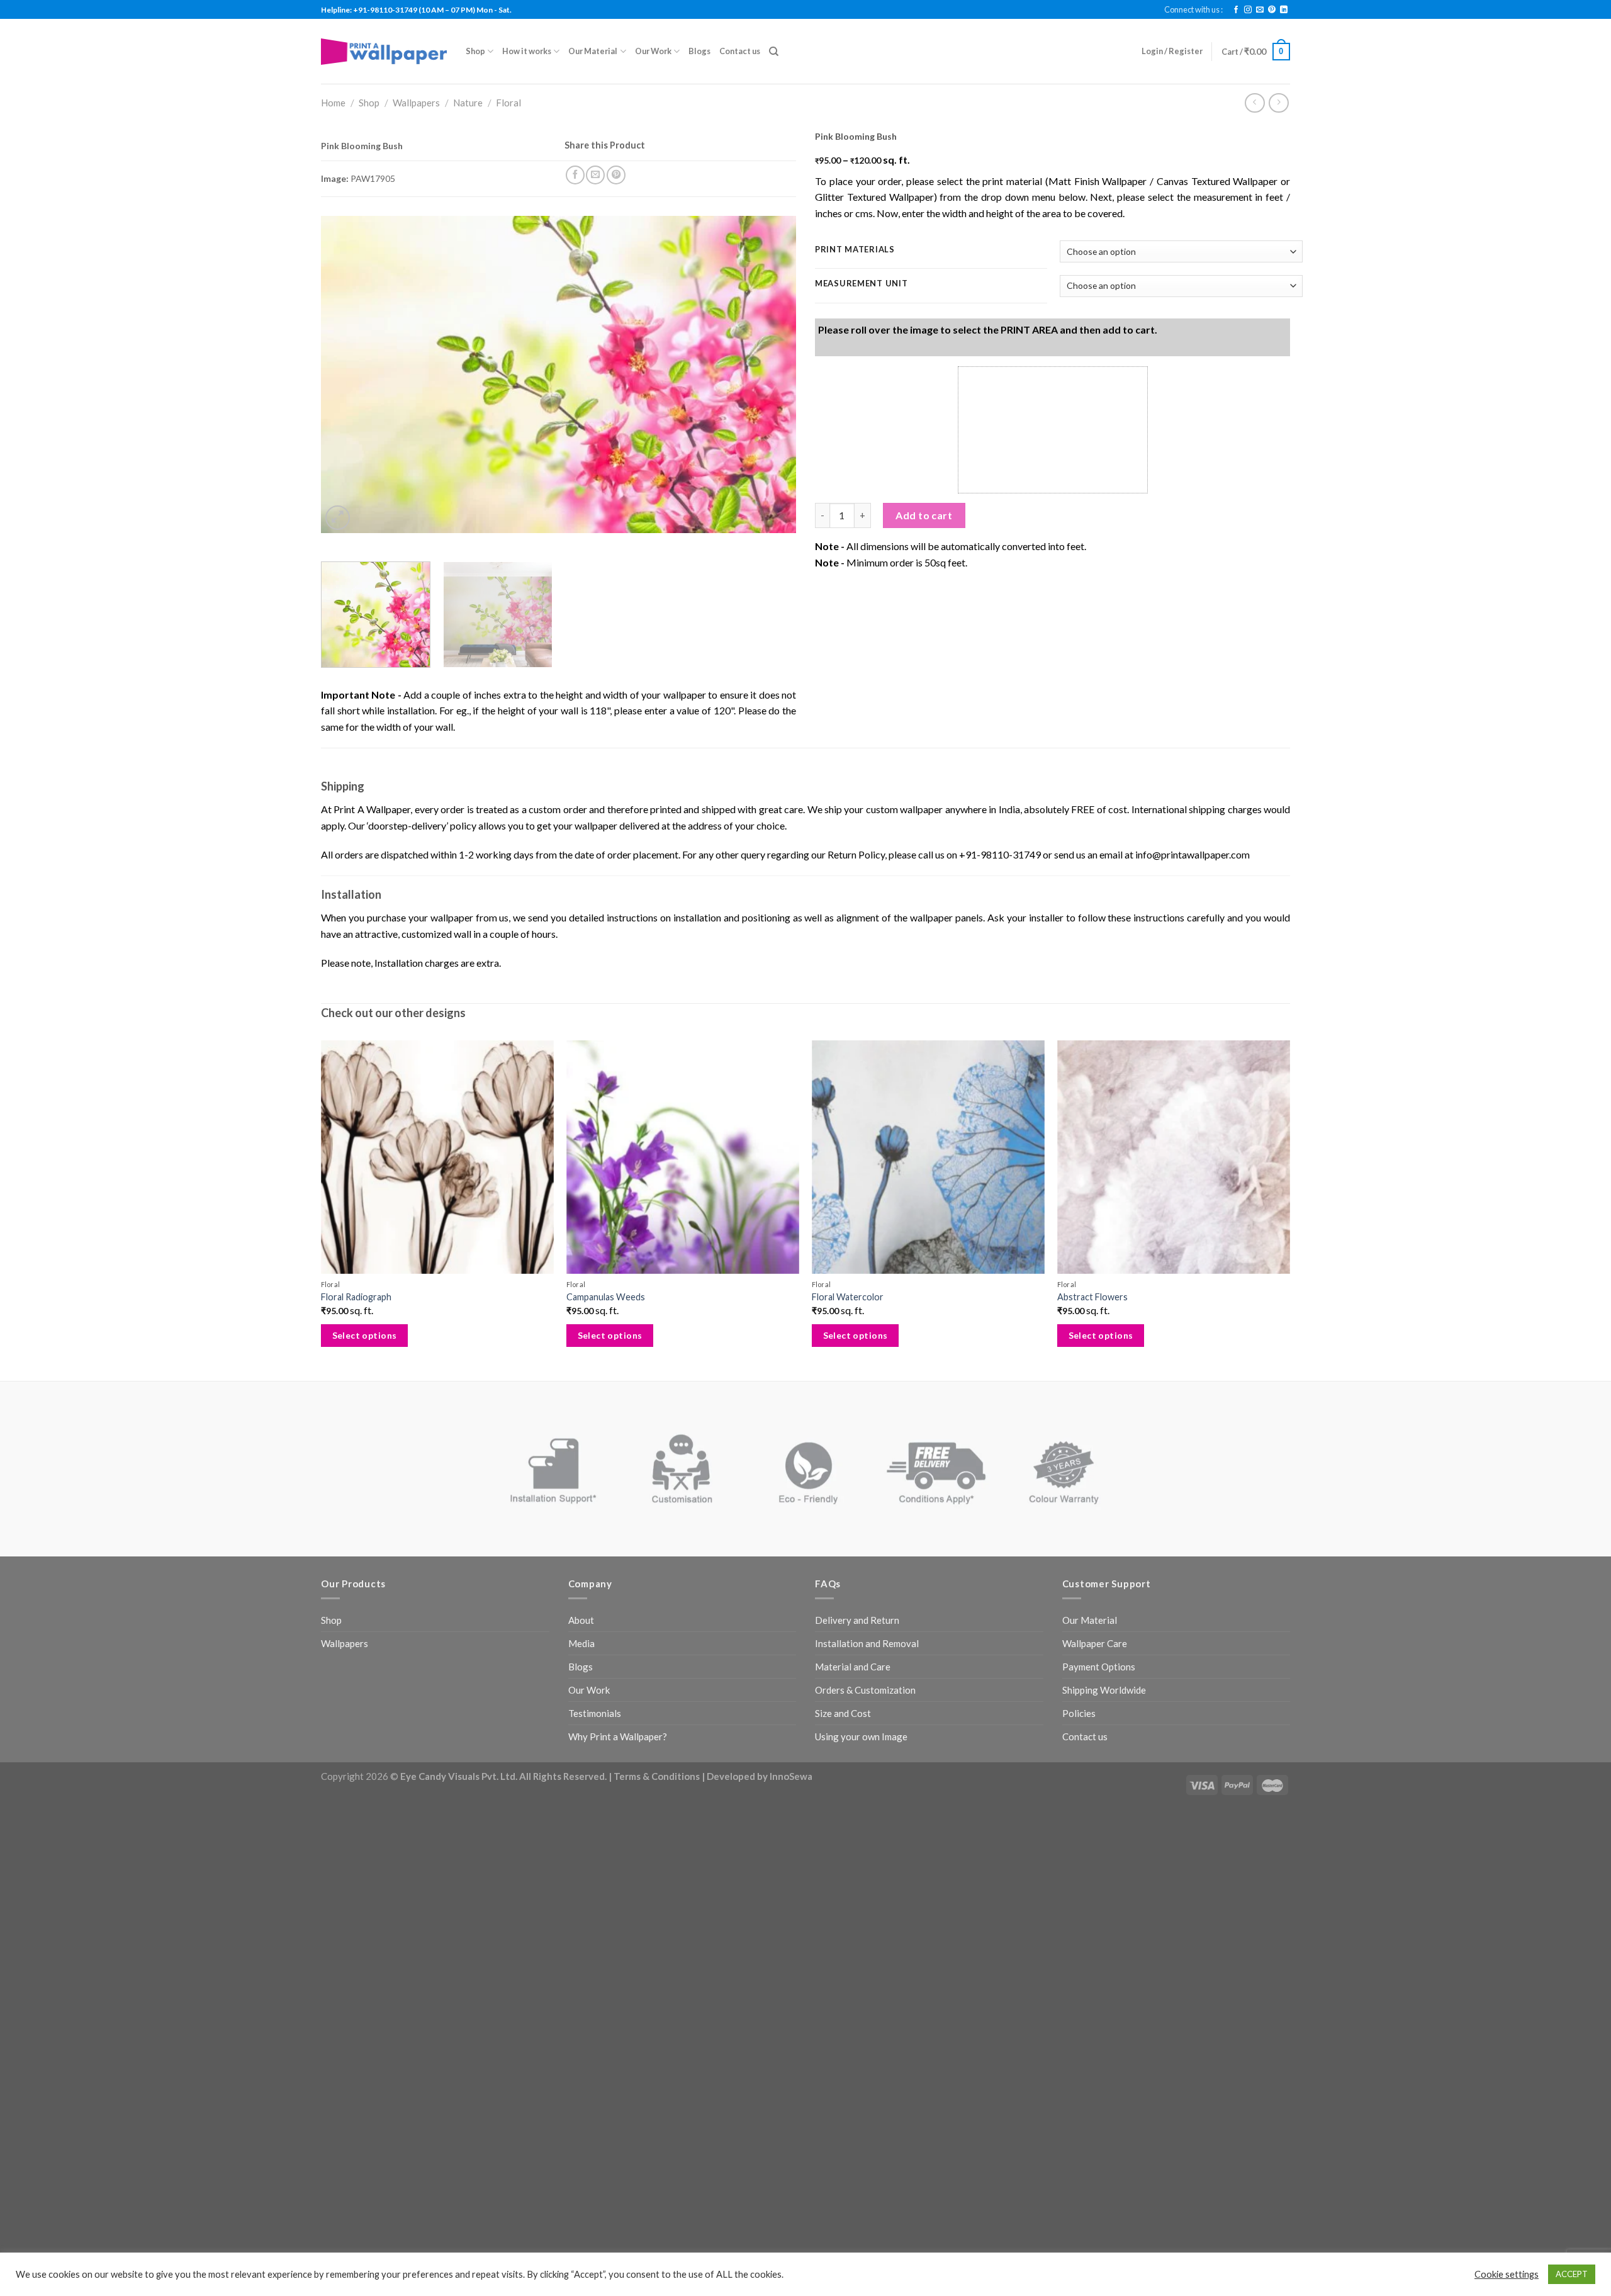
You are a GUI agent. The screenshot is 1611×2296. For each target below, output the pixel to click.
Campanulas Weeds (606, 1297)
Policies (1079, 1713)
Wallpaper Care (1095, 1643)
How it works (527, 51)
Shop (475, 51)
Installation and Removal (867, 1643)
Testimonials (595, 1713)
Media (581, 1643)
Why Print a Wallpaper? (618, 1736)
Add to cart (924, 515)
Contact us (740, 51)
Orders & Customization (865, 1690)
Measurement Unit (862, 284)
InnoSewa (791, 1776)
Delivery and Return (857, 1620)
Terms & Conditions (657, 1776)
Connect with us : (1193, 9)
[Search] (774, 52)
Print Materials (855, 250)
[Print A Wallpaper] (384, 51)
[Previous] (346, 375)
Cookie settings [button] (1507, 2274)
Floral (508, 103)
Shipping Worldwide (1104, 1690)
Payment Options (1099, 1667)
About (581, 1620)
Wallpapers (416, 103)
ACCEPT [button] (1572, 2274)
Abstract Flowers (1092, 1297)
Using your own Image (861, 1736)
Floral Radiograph (356, 1297)
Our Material (593, 51)
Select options (365, 1335)
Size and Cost (843, 1713)
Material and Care (853, 1667)
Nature (468, 103)
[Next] (771, 375)
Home (333, 103)
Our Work (653, 51)
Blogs (699, 51)
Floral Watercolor (848, 1297)
